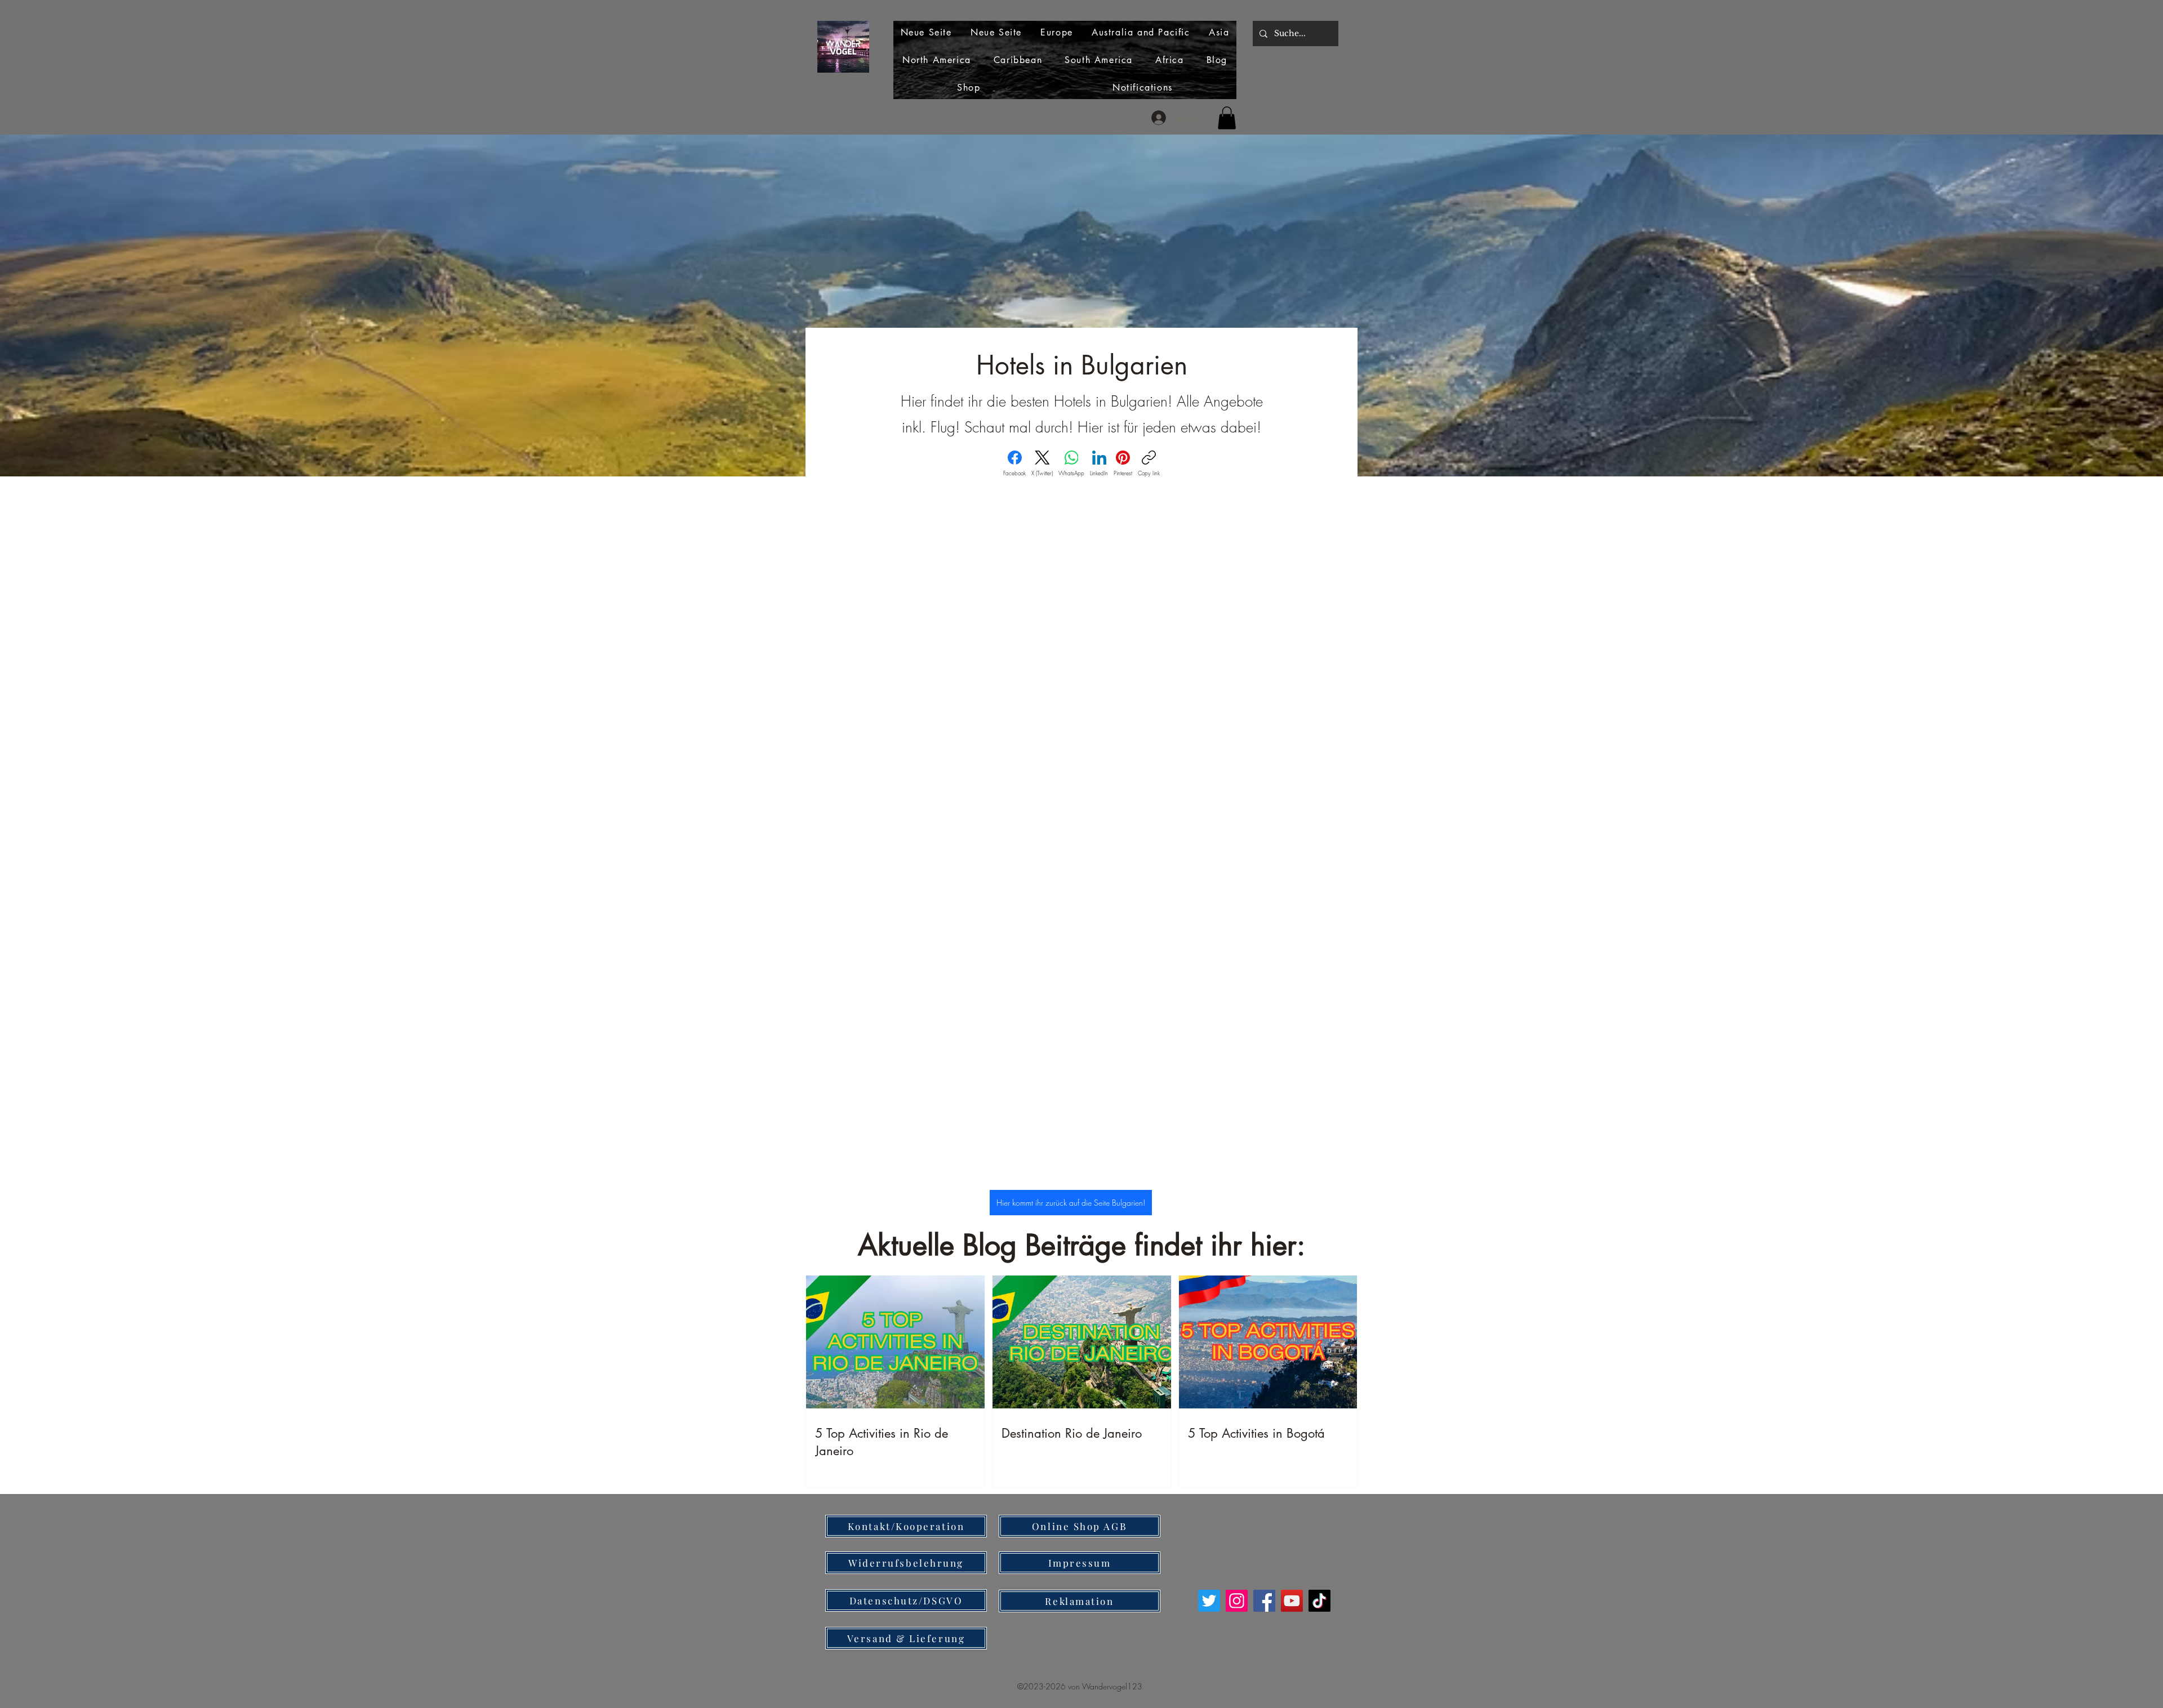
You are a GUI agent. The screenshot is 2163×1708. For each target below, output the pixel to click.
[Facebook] (1264, 1601)
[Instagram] (1237, 1601)
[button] (1227, 118)
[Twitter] (1209, 1601)
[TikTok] (1319, 1601)
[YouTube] (1292, 1601)
